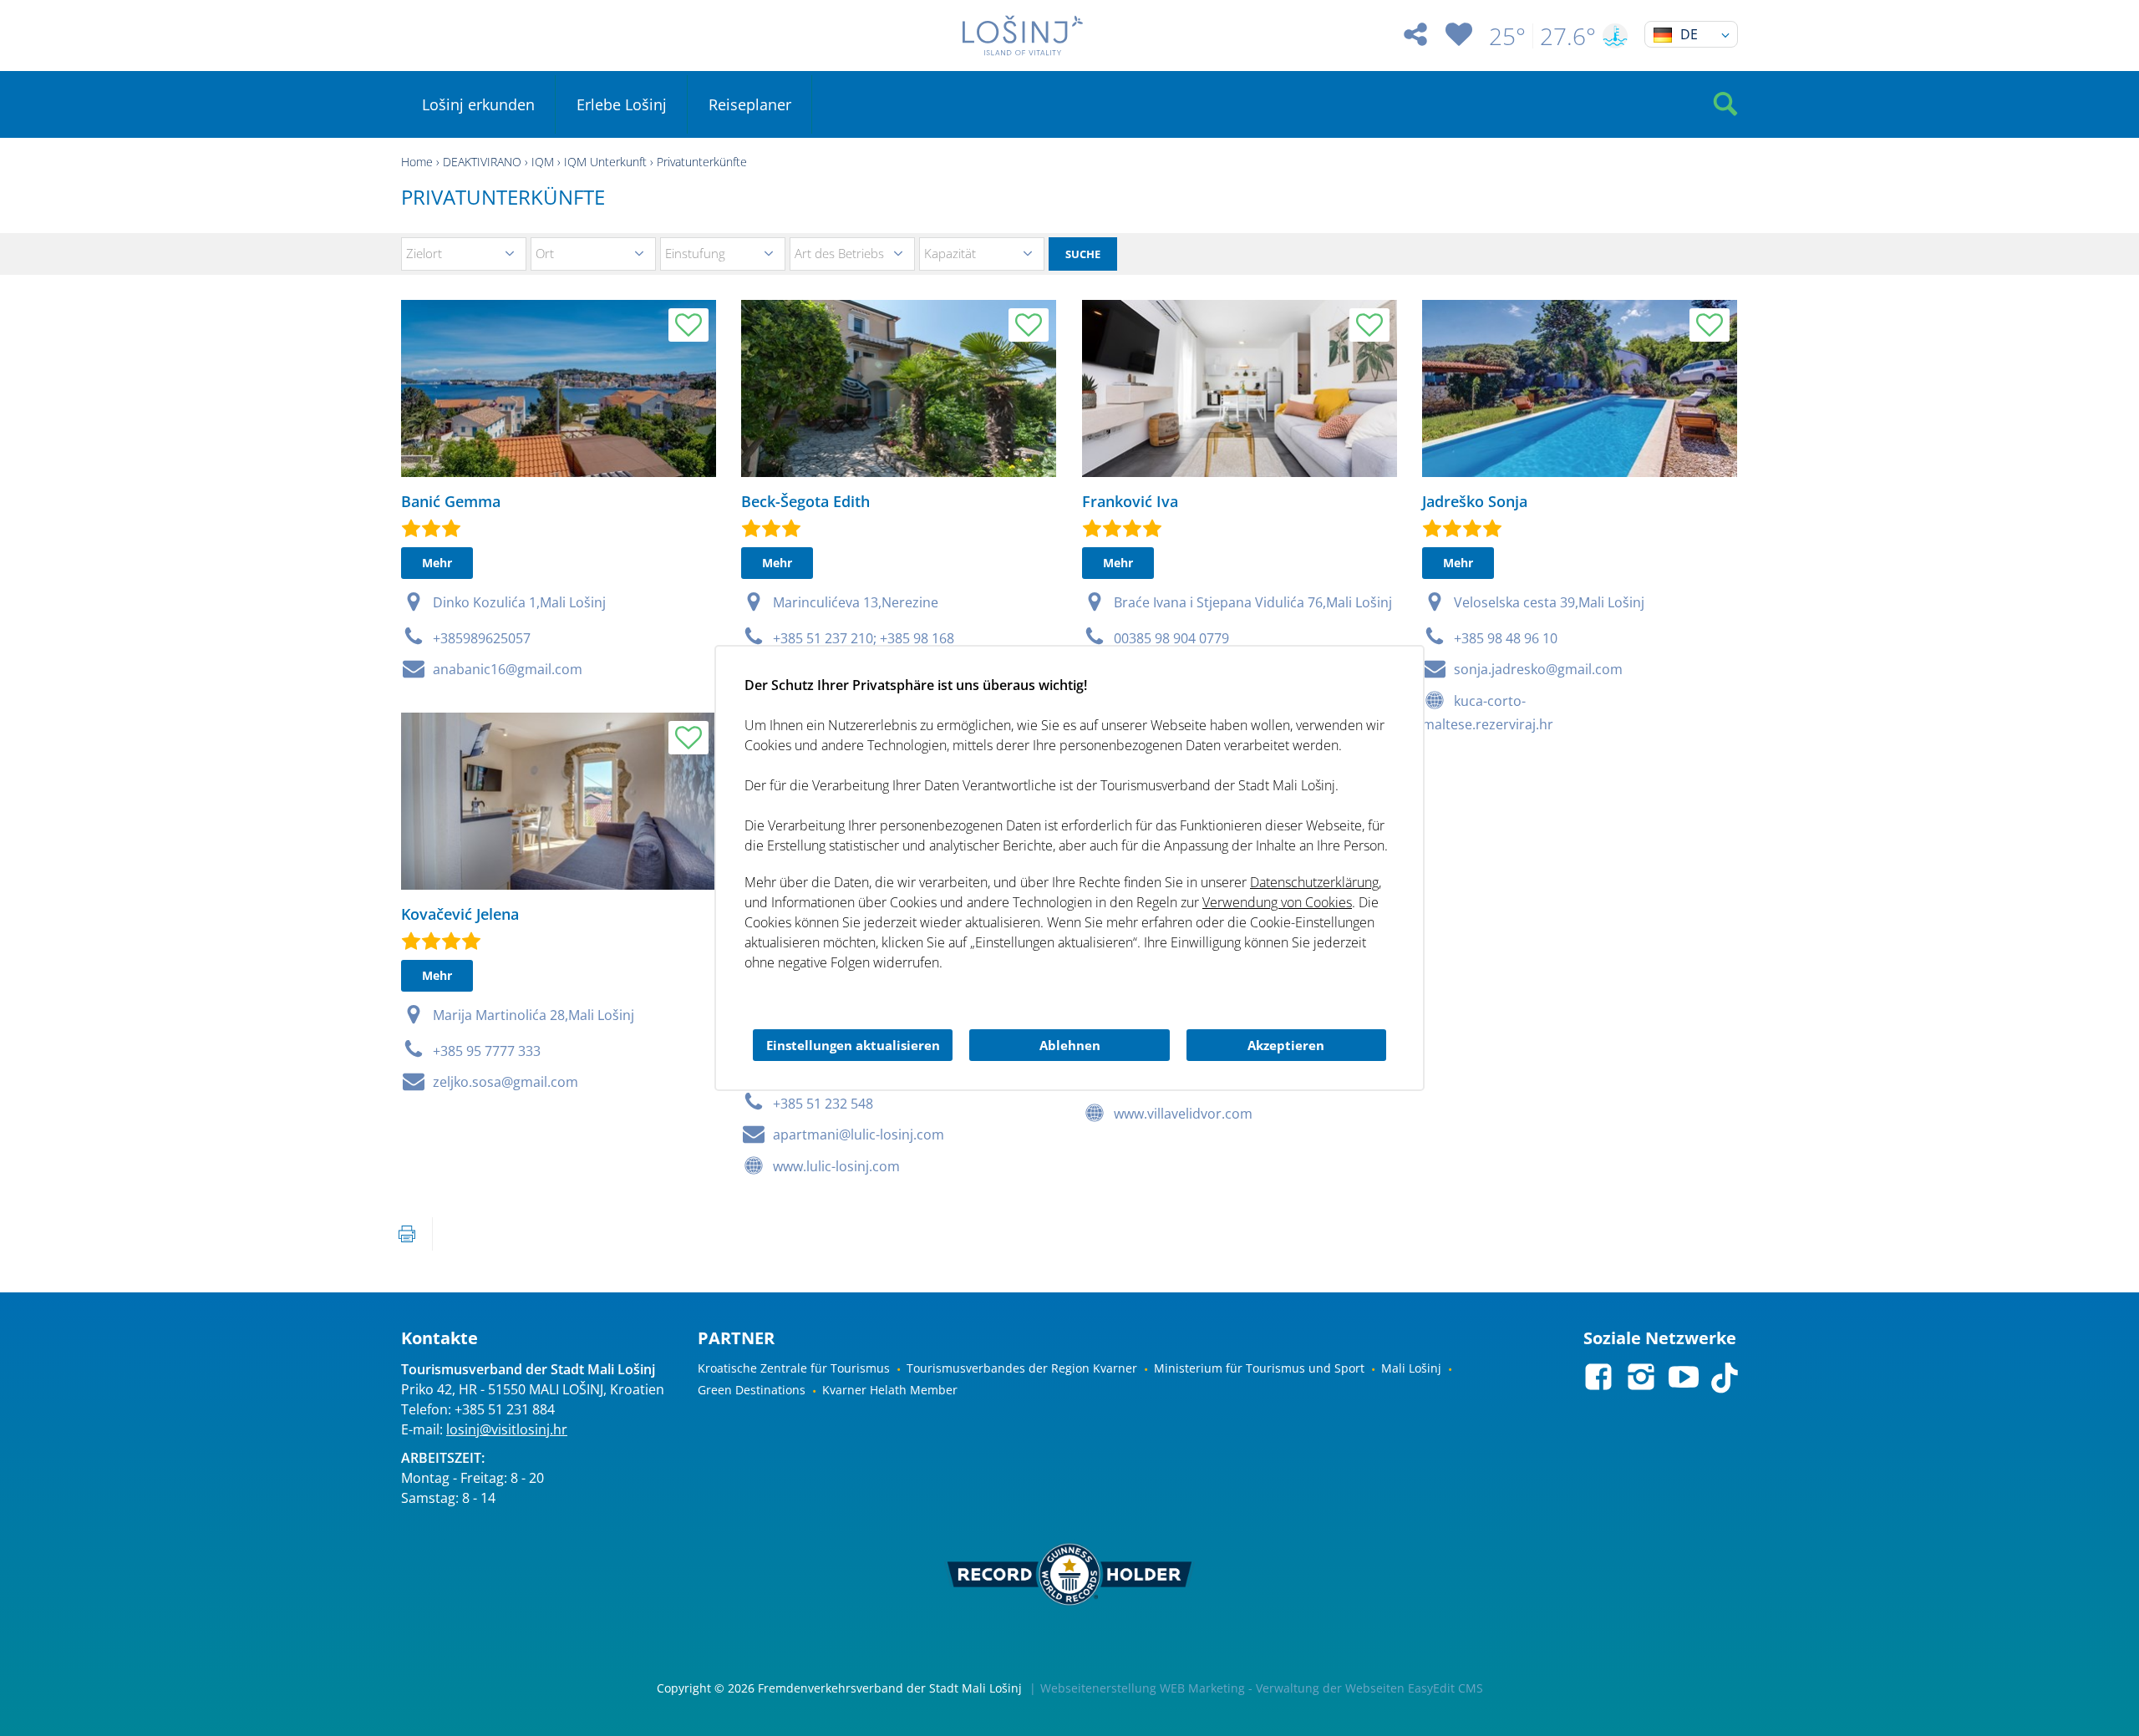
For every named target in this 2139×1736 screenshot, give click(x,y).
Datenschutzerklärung (1314, 882)
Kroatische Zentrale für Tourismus (794, 1368)
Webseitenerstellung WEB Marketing (1143, 1688)
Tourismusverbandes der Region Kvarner (1022, 1368)
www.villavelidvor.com (1183, 1114)
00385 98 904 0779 (1171, 638)
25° (1507, 36)
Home (417, 162)
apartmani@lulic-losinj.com (859, 1134)
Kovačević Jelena (460, 914)
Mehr (437, 563)
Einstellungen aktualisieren (853, 1045)
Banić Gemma (451, 501)
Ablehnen (1070, 1045)
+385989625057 (482, 638)
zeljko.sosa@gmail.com (506, 1082)
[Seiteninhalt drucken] (407, 1234)
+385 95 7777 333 (487, 1051)
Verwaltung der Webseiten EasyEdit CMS (1369, 1688)
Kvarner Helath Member (890, 1390)
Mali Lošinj (1411, 1368)
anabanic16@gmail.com (508, 669)
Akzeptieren (1286, 1045)
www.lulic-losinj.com (836, 1166)
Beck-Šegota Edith (805, 501)
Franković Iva (1130, 501)
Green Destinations (752, 1390)
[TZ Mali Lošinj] (1023, 36)
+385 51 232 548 (823, 1104)
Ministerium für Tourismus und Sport (1259, 1368)
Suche (1083, 254)
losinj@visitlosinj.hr (507, 1429)
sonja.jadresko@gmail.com (1538, 669)
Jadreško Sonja (1475, 501)
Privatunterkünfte (702, 162)
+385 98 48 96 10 (1506, 638)
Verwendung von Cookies (1277, 902)
